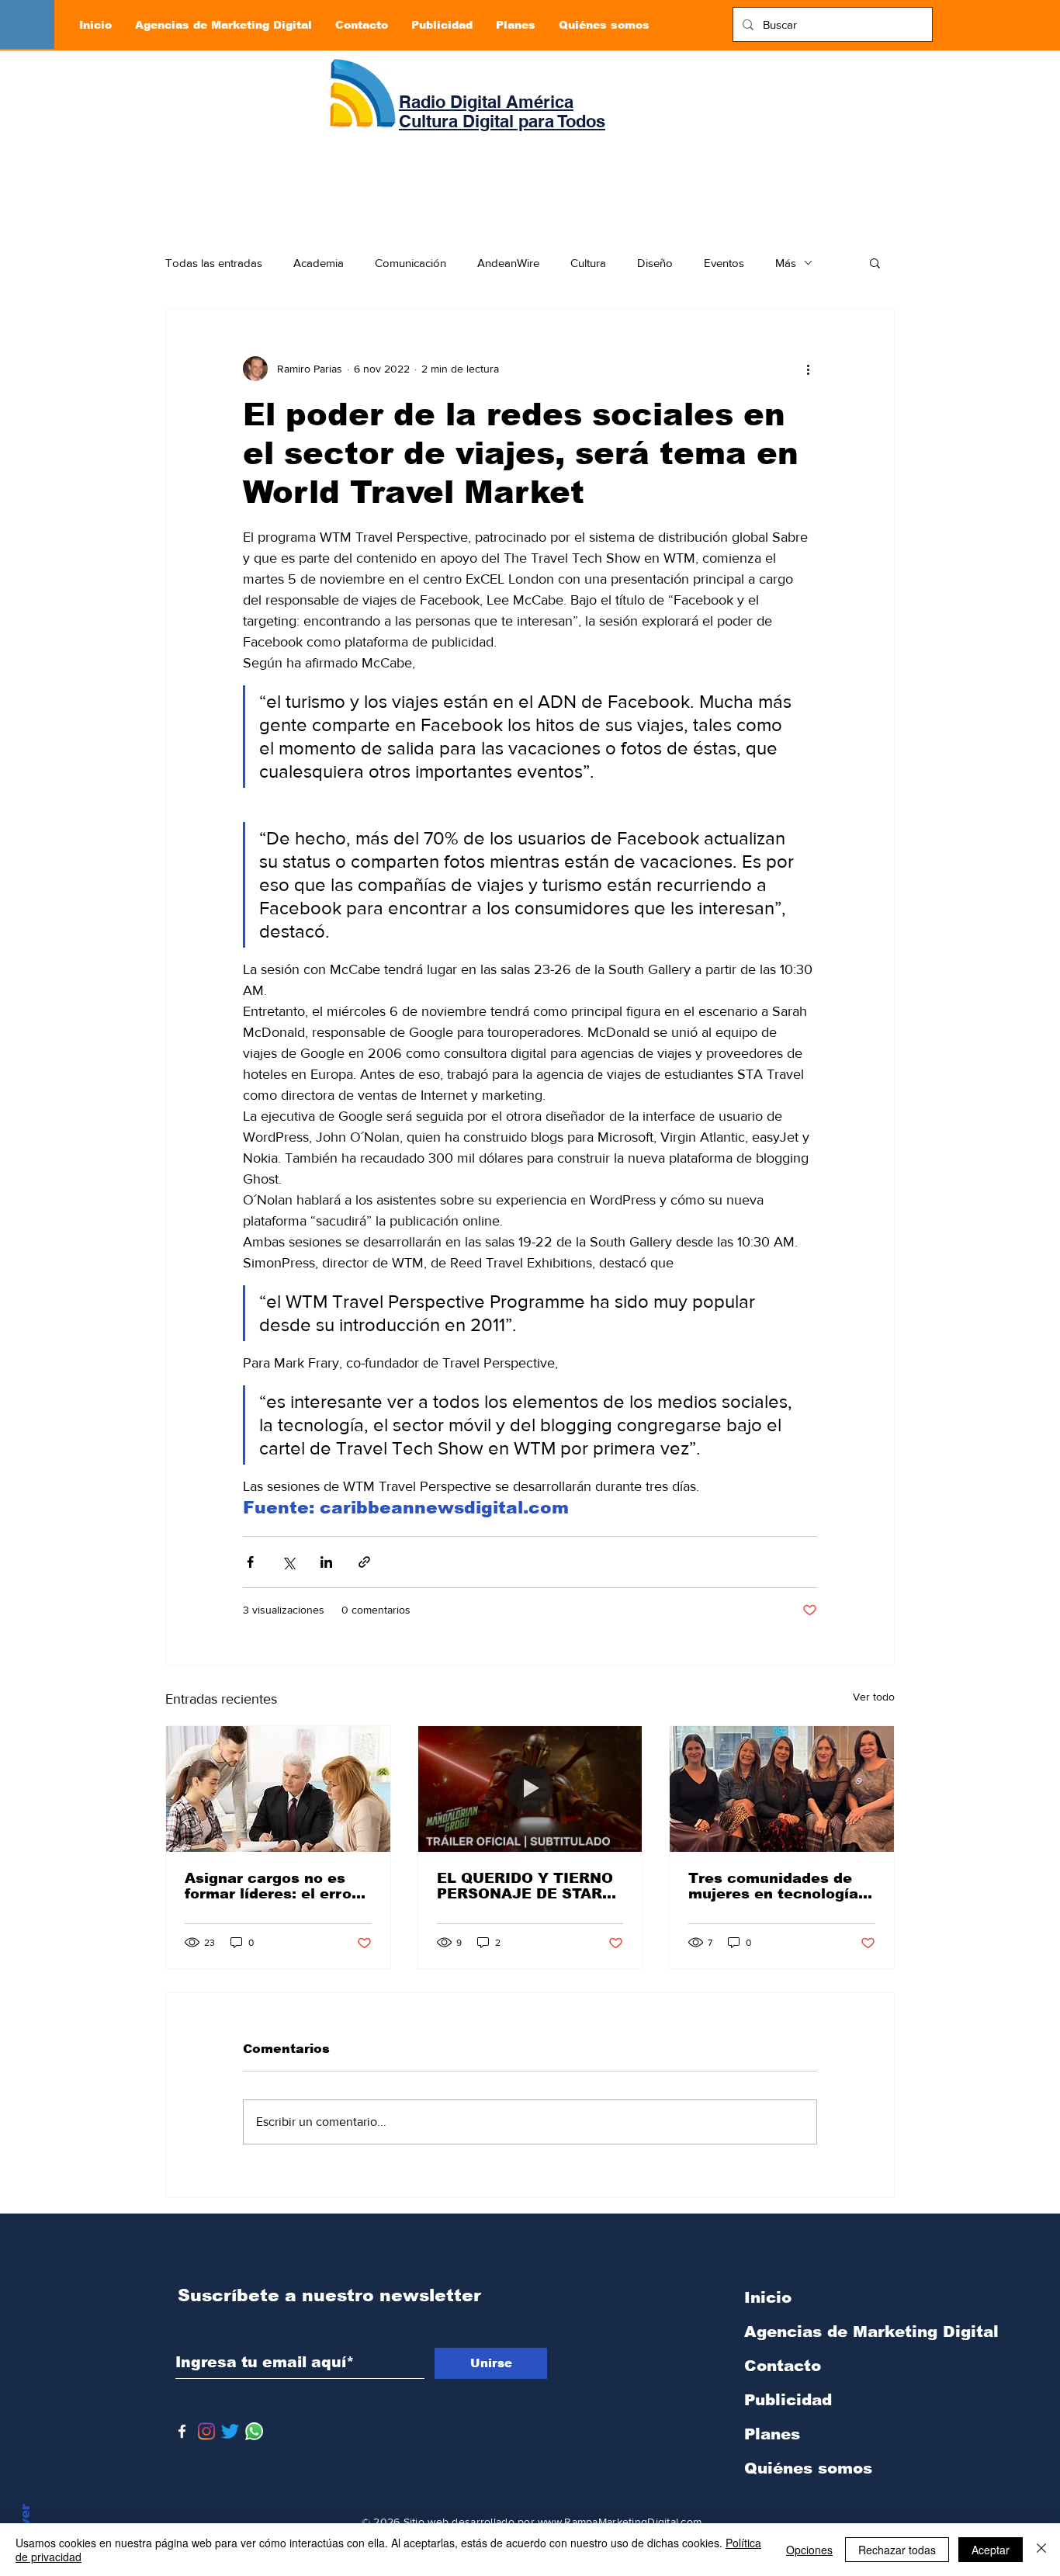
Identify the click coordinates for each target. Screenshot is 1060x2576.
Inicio (768, 2297)
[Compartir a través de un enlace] (364, 1562)
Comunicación (410, 263)
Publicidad (788, 2400)
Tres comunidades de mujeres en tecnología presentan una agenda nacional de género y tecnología (773, 1886)
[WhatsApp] (254, 2431)
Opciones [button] (809, 2550)
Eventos (724, 263)
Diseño (655, 263)
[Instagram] (206, 2431)
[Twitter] (230, 2431)
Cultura (588, 263)
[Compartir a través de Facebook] (250, 1562)
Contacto (783, 2366)
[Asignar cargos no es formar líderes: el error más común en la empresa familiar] (278, 1789)
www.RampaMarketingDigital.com (620, 2522)
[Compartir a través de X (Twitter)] (288, 1562)
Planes (772, 2434)
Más (786, 263)
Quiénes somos (808, 2468)
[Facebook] (182, 2431)
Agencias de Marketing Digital (826, 2332)
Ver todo (874, 1697)
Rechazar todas (897, 2550)
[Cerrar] (1041, 2550)
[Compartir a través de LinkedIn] (326, 1562)
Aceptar (991, 2550)
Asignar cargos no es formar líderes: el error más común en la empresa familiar (271, 1886)
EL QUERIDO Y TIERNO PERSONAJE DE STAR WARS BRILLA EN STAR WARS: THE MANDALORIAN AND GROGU (526, 1886)
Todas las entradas (214, 263)
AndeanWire (508, 263)
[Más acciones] (808, 369)
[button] (875, 262)
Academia (319, 263)
